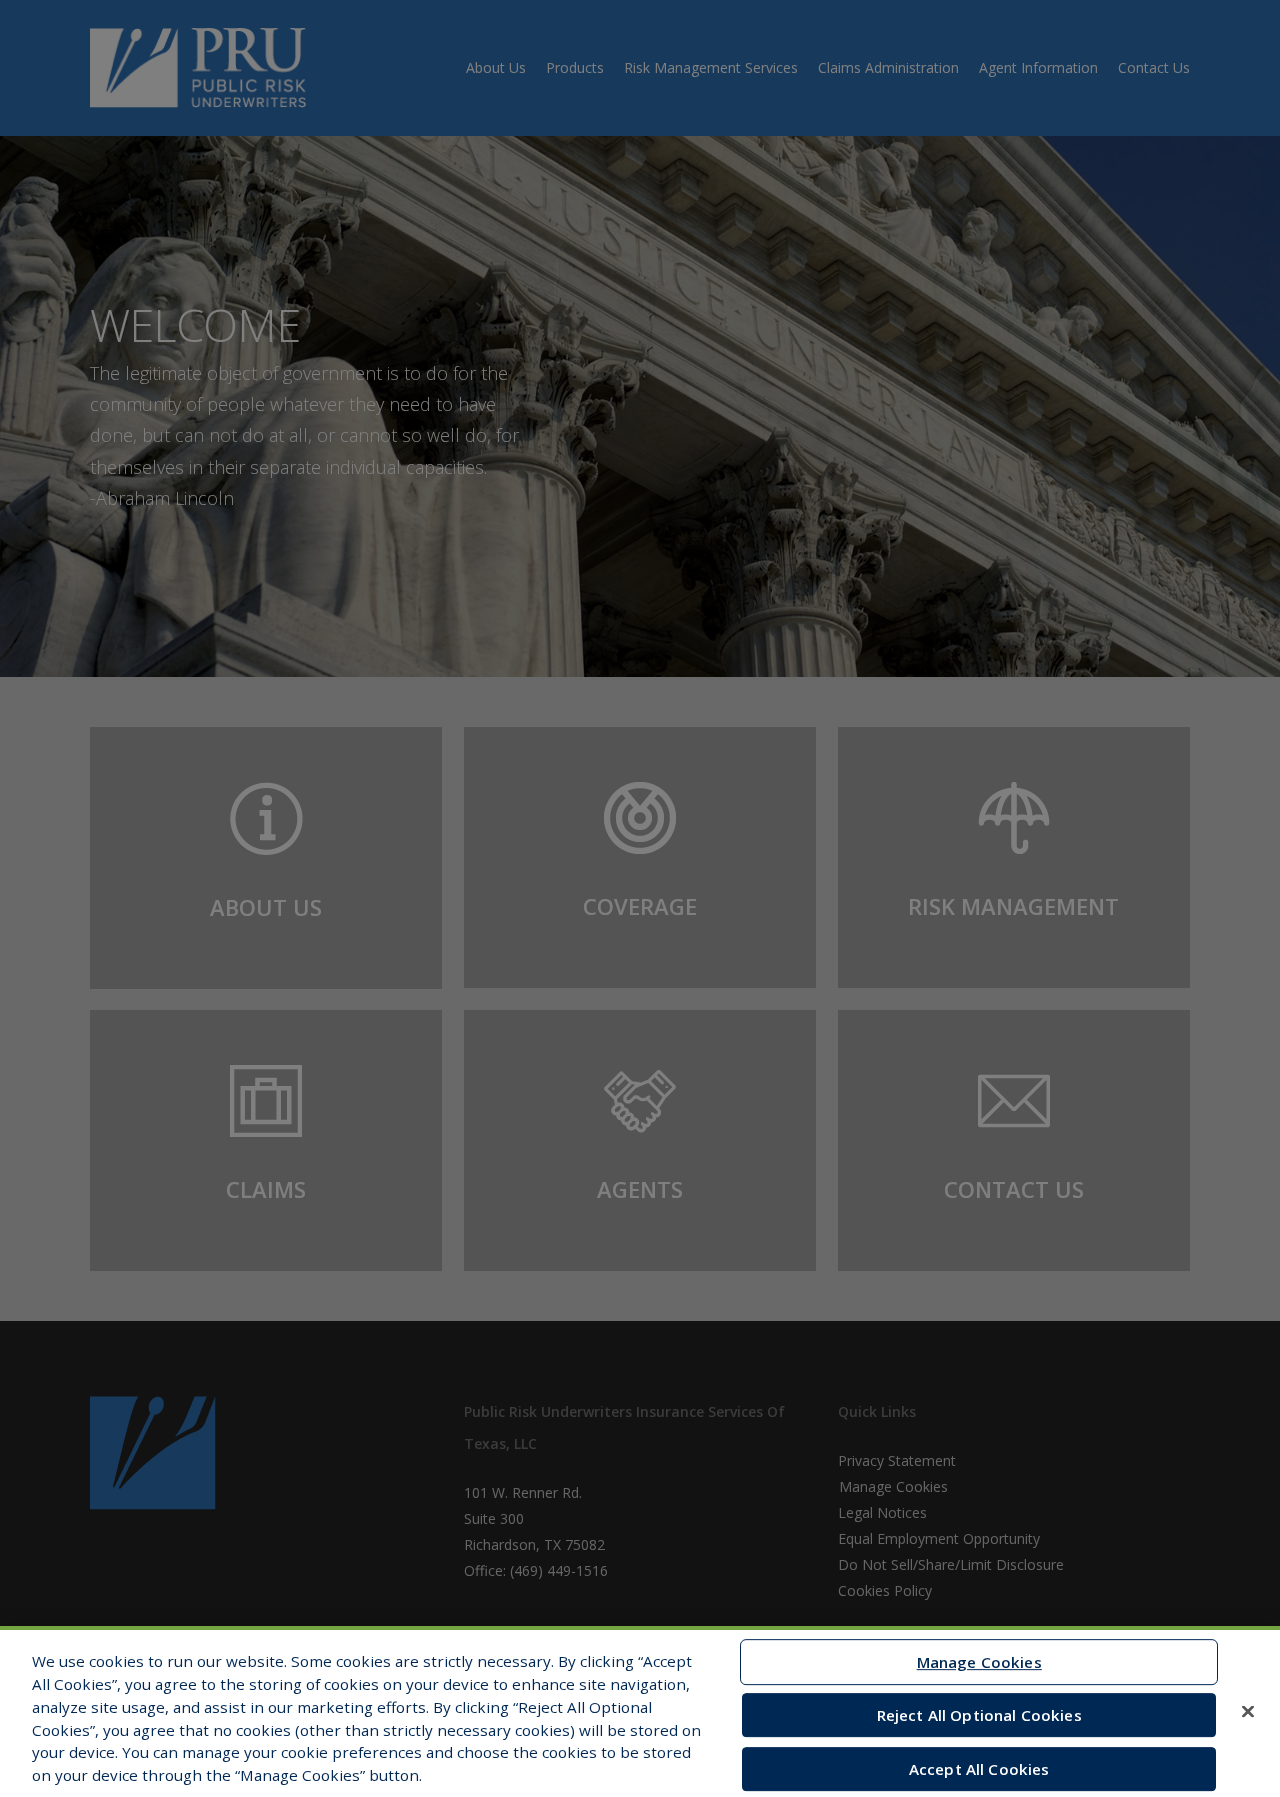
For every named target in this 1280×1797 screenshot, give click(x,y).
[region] (640, 1711)
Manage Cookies (979, 1662)
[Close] (1248, 1711)
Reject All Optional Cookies (979, 1715)
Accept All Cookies (979, 1769)
